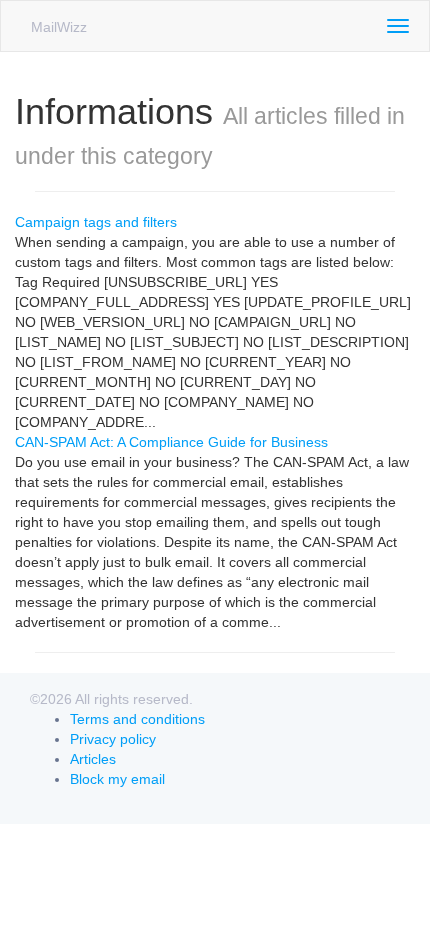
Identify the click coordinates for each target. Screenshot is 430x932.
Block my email (117, 779)
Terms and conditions (137, 719)
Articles (93, 759)
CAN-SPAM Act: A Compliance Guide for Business (171, 442)
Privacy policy (113, 739)
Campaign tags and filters (96, 222)
